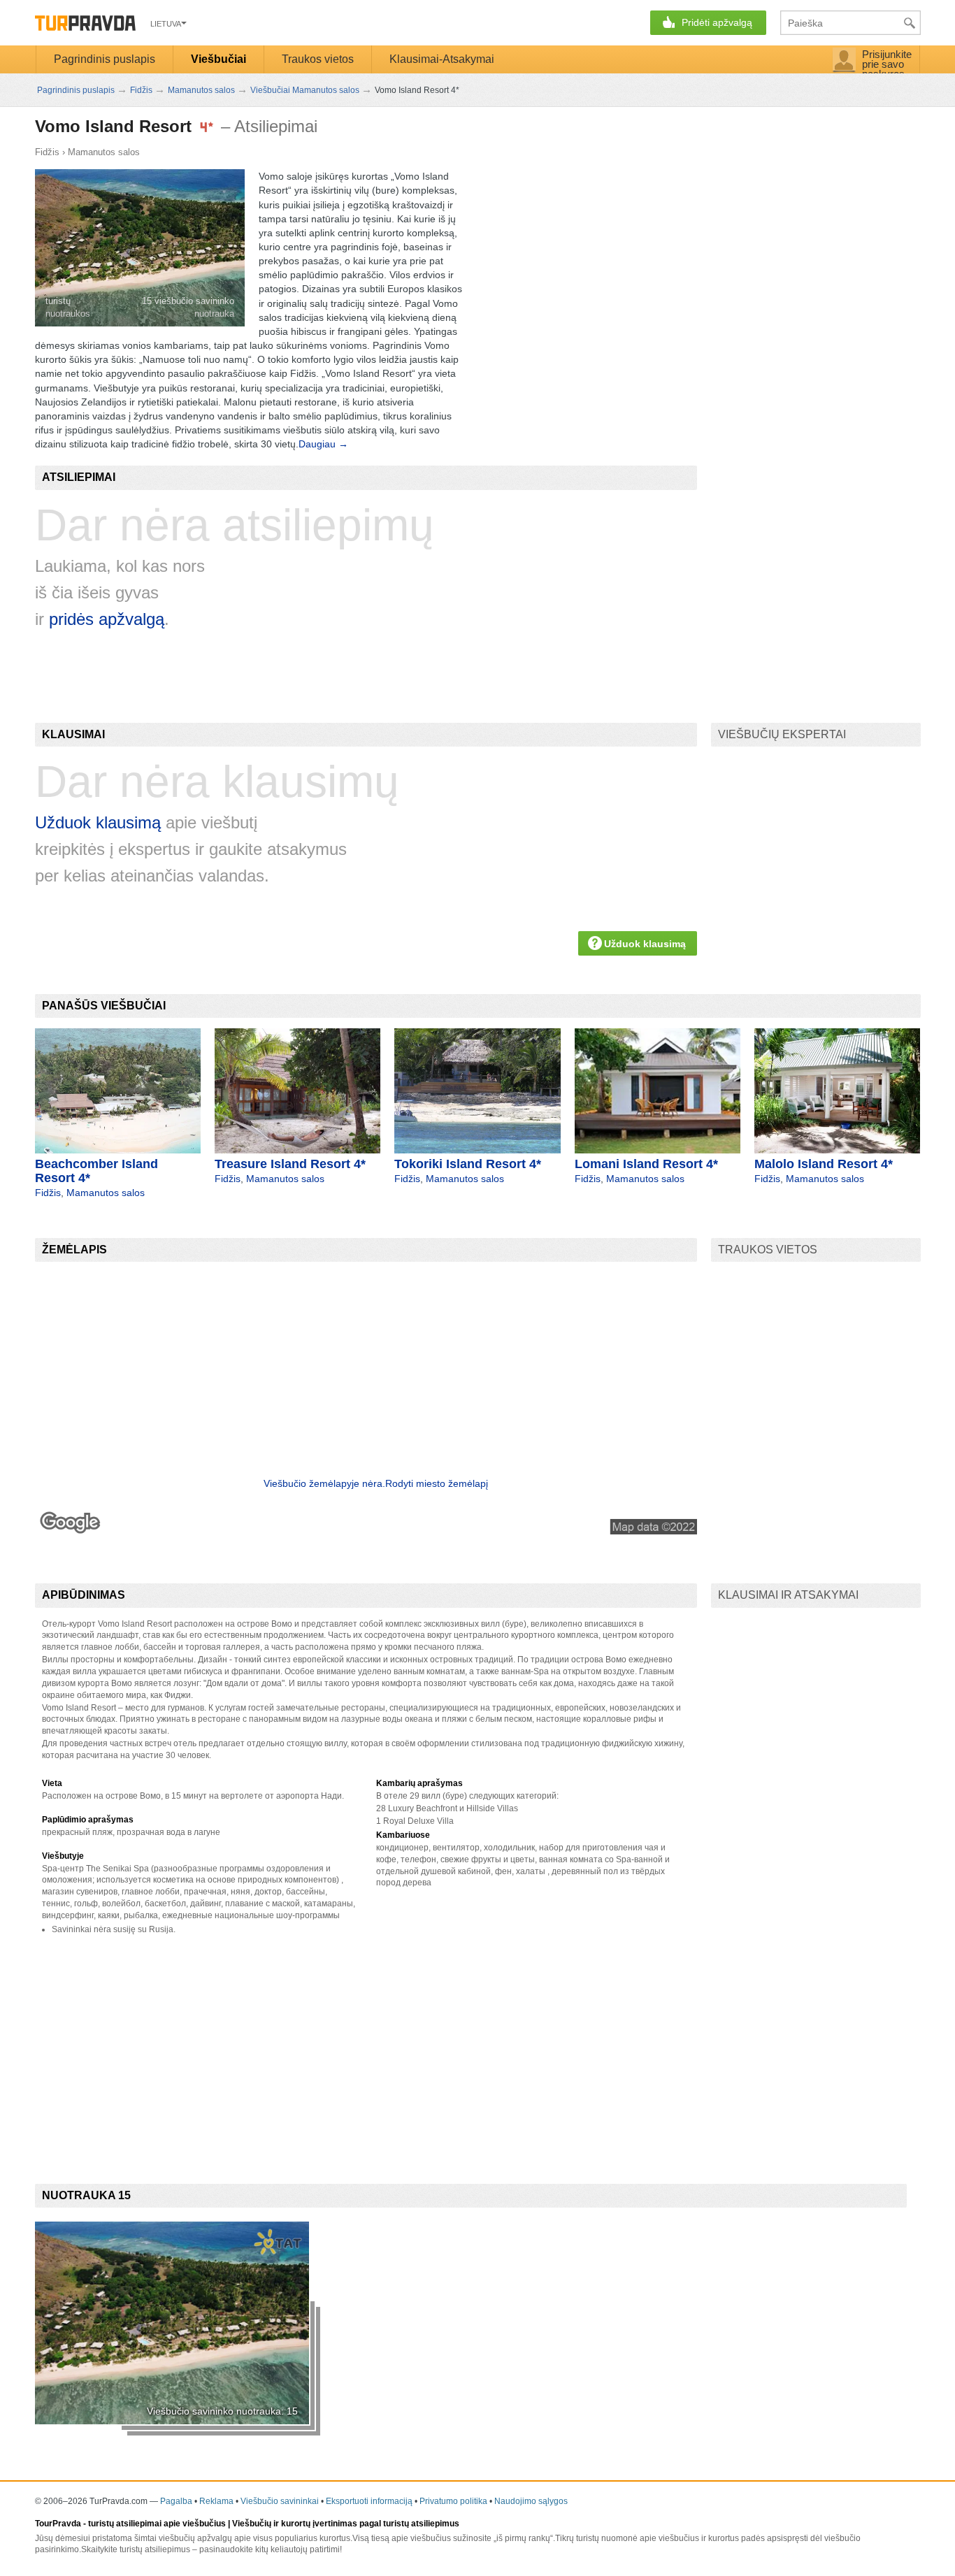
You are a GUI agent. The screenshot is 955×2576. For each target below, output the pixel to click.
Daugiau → (323, 444)
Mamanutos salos (104, 152)
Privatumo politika (453, 2501)
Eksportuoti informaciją (369, 2501)
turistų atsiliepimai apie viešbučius (157, 2524)
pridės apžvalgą (107, 619)
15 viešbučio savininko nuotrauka (188, 307)
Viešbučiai (218, 59)
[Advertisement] (289, 2048)
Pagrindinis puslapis (105, 59)
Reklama (216, 2501)
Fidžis (47, 152)
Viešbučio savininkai (280, 2501)
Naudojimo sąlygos (531, 2501)
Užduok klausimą (98, 822)
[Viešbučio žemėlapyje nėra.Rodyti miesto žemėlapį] (366, 1531)
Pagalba (176, 2501)
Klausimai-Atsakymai (442, 59)
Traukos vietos (318, 59)
